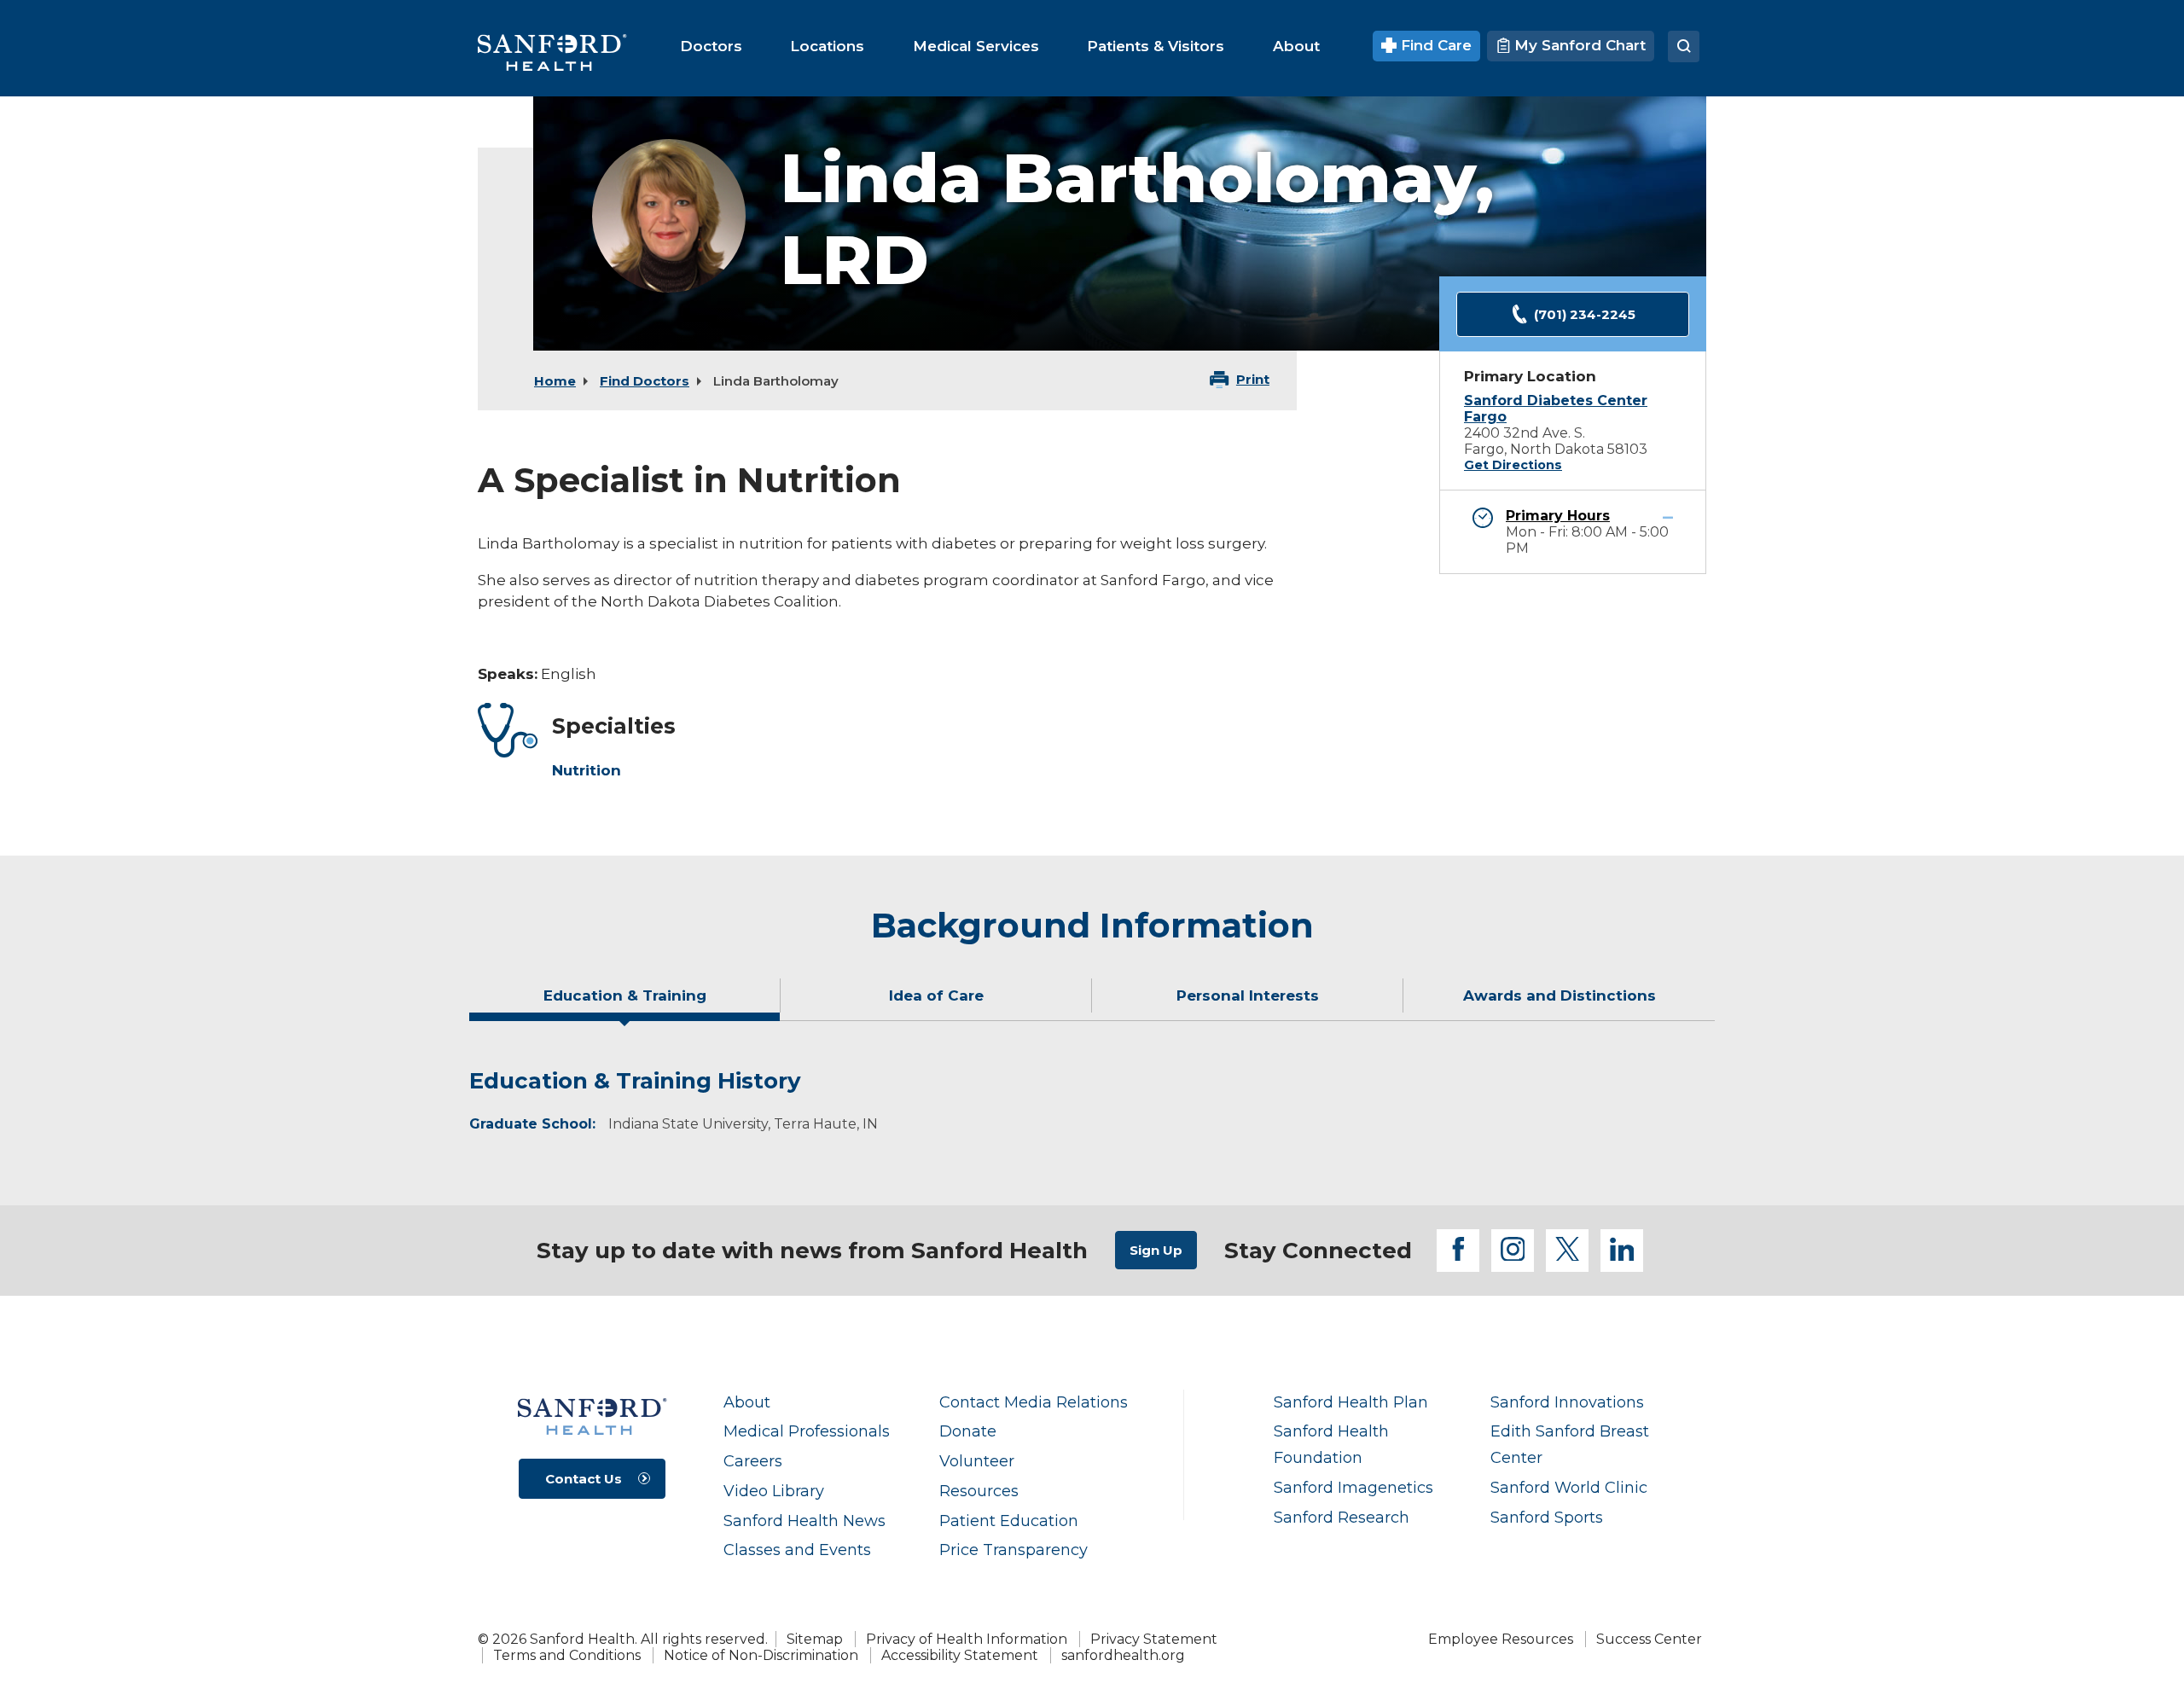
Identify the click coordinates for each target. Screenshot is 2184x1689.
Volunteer (977, 1461)
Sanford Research (1342, 1517)
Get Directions (1513, 465)
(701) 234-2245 (1585, 314)
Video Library (774, 1491)
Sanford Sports (1547, 1517)
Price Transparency (1014, 1550)
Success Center (1649, 1639)
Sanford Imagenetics (1353, 1487)
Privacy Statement (1154, 1639)
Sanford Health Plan (1351, 1402)
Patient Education (1009, 1521)
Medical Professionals (807, 1431)
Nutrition (587, 770)
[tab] (625, 1002)
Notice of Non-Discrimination (761, 1655)
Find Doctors (645, 381)
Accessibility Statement (960, 1655)
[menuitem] (711, 46)
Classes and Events (797, 1550)
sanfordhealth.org (1123, 1655)
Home (555, 381)
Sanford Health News (804, 1521)
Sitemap (815, 1639)
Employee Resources (1501, 1639)
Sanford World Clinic (1569, 1487)
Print (1253, 379)
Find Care (1434, 45)
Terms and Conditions (567, 1655)
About (747, 1402)
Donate (968, 1431)
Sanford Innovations (1567, 1402)
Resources (979, 1491)
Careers (753, 1461)
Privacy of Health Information (967, 1639)
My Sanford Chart (1578, 45)
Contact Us (584, 1479)
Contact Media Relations (1034, 1402)
